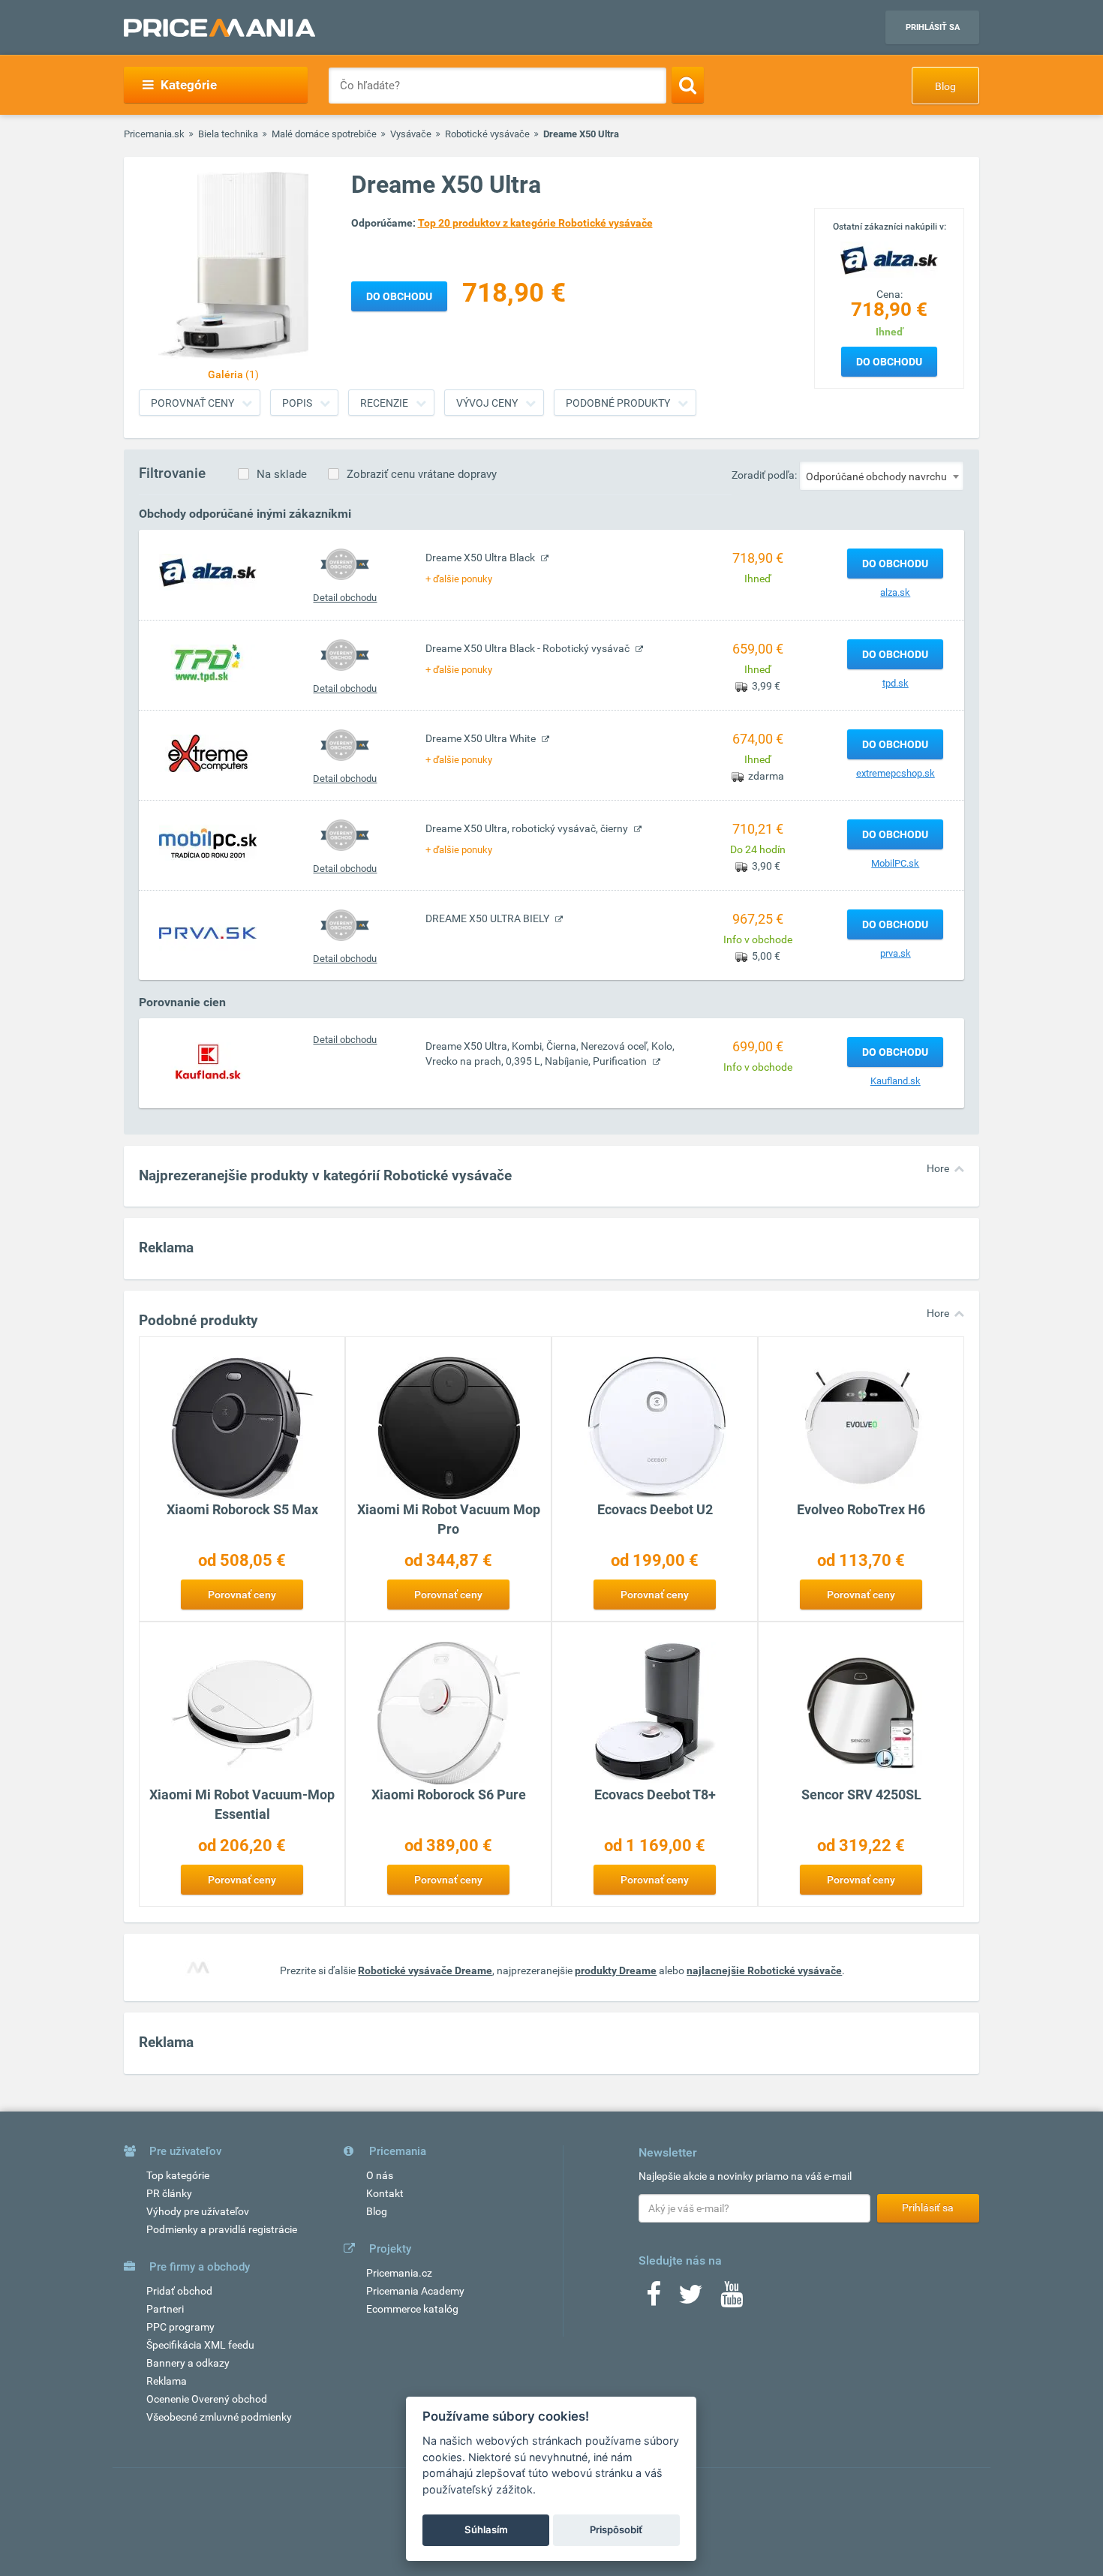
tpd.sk (896, 683)
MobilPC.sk (895, 863)
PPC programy (180, 2327)
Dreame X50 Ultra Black (481, 558)
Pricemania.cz (399, 2273)
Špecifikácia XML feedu (200, 2345)
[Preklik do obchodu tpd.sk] (208, 663)
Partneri (165, 2309)
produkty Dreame (616, 1970)
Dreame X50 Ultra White (482, 738)
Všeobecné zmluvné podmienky (219, 2417)
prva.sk (896, 953)
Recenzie (384, 403)
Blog (945, 86)
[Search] (688, 85)
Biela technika (228, 134)
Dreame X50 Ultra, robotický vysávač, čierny (528, 828)
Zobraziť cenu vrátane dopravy (422, 474)
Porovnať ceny (192, 403)
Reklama (167, 2381)
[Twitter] (691, 2299)
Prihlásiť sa (933, 27)
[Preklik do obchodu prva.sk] (208, 933)
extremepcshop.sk (896, 773)
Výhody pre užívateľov (198, 2211)
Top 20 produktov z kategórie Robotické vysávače (535, 223)
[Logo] (889, 259)
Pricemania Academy (415, 2291)
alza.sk (895, 592)
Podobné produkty (618, 403)
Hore (938, 1168)
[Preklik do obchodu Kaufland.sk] (208, 1060)
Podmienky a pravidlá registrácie (222, 2229)
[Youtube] (732, 2299)
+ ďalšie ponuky (459, 579)
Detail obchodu (345, 598)
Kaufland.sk (896, 1081)
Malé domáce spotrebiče (324, 134)
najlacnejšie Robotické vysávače (764, 1970)
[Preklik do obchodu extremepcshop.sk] (208, 753)
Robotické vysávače (487, 134)
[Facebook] (654, 2299)
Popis (297, 403)
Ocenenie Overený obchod (207, 2399)
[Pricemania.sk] (219, 28)
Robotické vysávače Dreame (425, 1970)
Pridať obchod (179, 2291)
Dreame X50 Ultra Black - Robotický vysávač (529, 648)
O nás (380, 2175)
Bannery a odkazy (188, 2363)
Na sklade (282, 474)
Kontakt (385, 2193)
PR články (169, 2193)
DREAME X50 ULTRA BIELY (488, 918)
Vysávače (411, 134)
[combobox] (882, 476)
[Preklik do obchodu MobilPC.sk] (208, 843)
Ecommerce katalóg (412, 2309)
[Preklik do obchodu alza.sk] (208, 572)
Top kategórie (178, 2175)
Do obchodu (889, 362)
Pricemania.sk (154, 134)
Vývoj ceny (487, 403)
